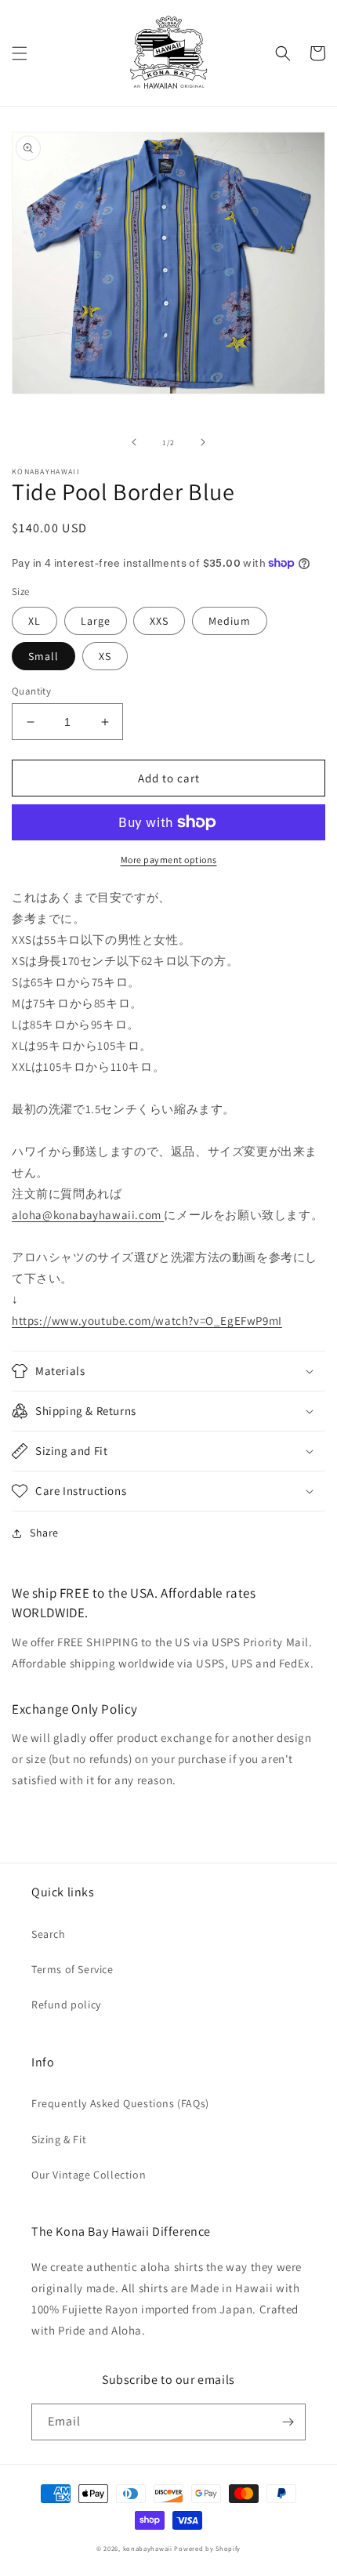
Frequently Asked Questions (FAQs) (120, 2103)
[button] (20, 53)
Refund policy (66, 2005)
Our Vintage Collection (89, 2175)
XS (105, 656)
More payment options (169, 860)
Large (96, 621)
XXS (159, 621)
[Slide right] (203, 442)
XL (34, 621)
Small (43, 656)
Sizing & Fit (59, 2139)
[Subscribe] (288, 2422)
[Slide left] (134, 442)
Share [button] (44, 1533)
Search (49, 1934)
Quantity (31, 691)
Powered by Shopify (207, 2548)
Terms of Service (72, 1969)
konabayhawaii (148, 2548)
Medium (230, 621)
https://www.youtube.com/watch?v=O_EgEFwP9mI (147, 1321)
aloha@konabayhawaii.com (88, 1215)
